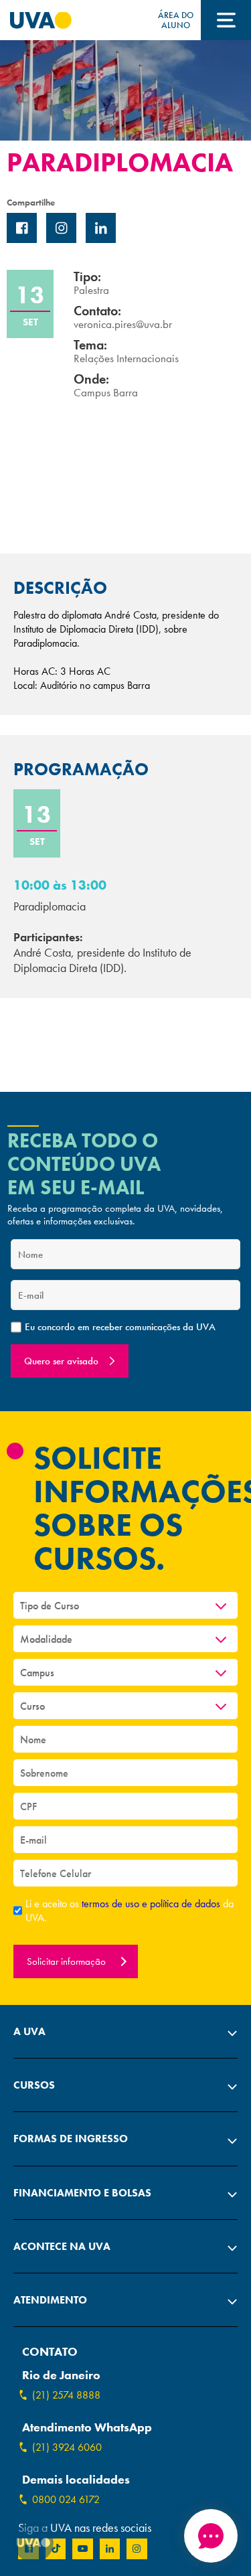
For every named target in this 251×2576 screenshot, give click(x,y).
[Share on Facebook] (22, 228)
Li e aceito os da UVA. (130, 1911)
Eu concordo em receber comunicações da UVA (120, 1327)
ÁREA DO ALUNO (176, 20)
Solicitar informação (68, 1961)
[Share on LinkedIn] (101, 228)
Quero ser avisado (61, 1361)
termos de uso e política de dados (152, 1904)
